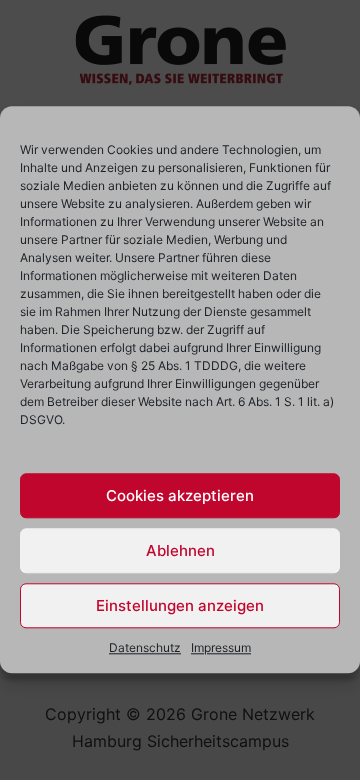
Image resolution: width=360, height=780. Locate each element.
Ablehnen (180, 550)
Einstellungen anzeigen (180, 605)
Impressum (221, 647)
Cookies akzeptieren (180, 495)
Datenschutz (145, 647)
